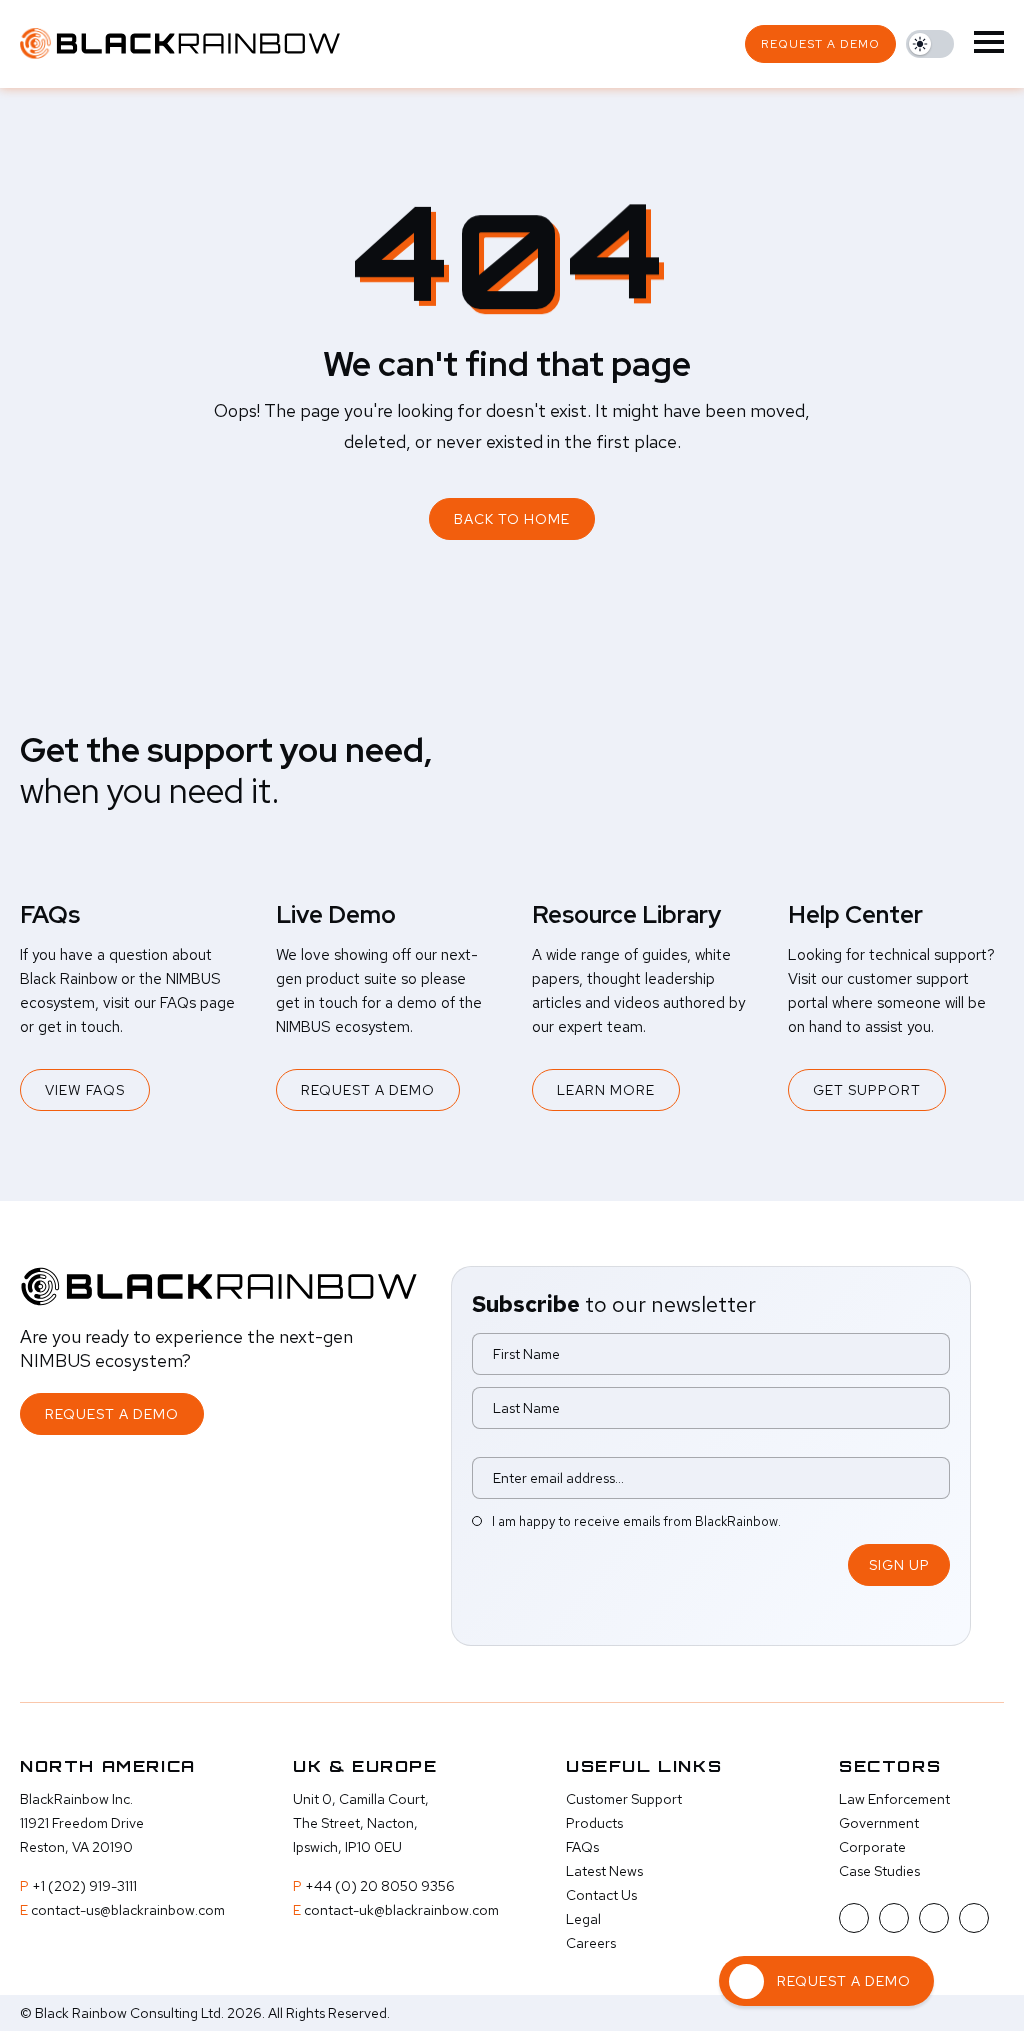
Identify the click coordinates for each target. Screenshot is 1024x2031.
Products (594, 1823)
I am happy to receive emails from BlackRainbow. (636, 1521)
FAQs (582, 1847)
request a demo (820, 44)
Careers (591, 1943)
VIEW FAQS (85, 1090)
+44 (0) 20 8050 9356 (380, 1886)
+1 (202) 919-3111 (84, 1886)
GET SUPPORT (867, 1090)
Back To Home (512, 519)
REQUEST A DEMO (368, 1090)
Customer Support (624, 1799)
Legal (583, 1919)
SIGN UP (899, 1565)
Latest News (604, 1871)
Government (879, 1823)
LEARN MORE (606, 1090)
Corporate (872, 1847)
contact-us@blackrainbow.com (128, 1910)
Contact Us (601, 1895)
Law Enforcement (894, 1799)
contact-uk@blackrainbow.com (401, 1910)
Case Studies (879, 1871)
